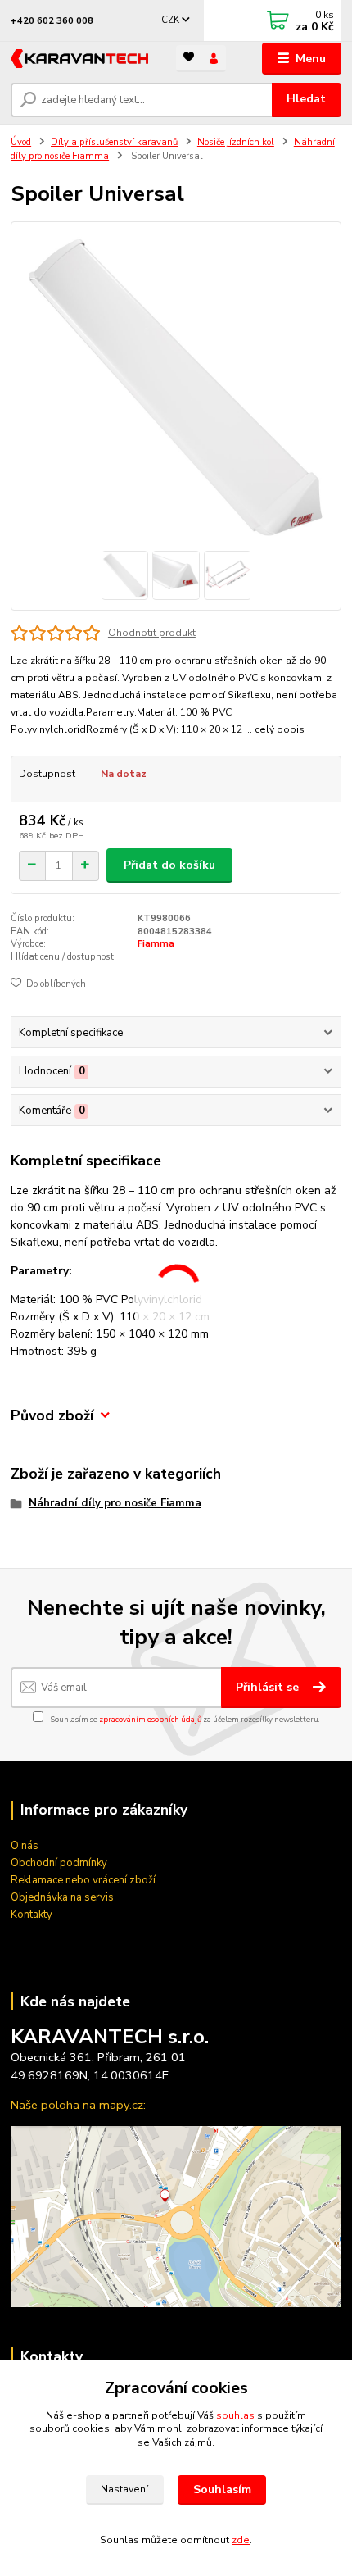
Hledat (306, 99)
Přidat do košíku (169, 865)
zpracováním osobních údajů (150, 1719)
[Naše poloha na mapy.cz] (176, 2216)
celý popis (280, 729)
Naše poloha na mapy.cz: (78, 2105)
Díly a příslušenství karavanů (114, 142)
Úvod (21, 142)
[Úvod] (79, 59)
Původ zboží (52, 1416)
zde (241, 2540)
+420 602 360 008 (52, 21)
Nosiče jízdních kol (236, 142)
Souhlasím (222, 2490)
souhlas (235, 2415)
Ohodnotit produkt (152, 633)
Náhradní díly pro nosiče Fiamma (115, 1503)
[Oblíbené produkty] (189, 57)
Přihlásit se (269, 1687)
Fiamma (156, 944)
